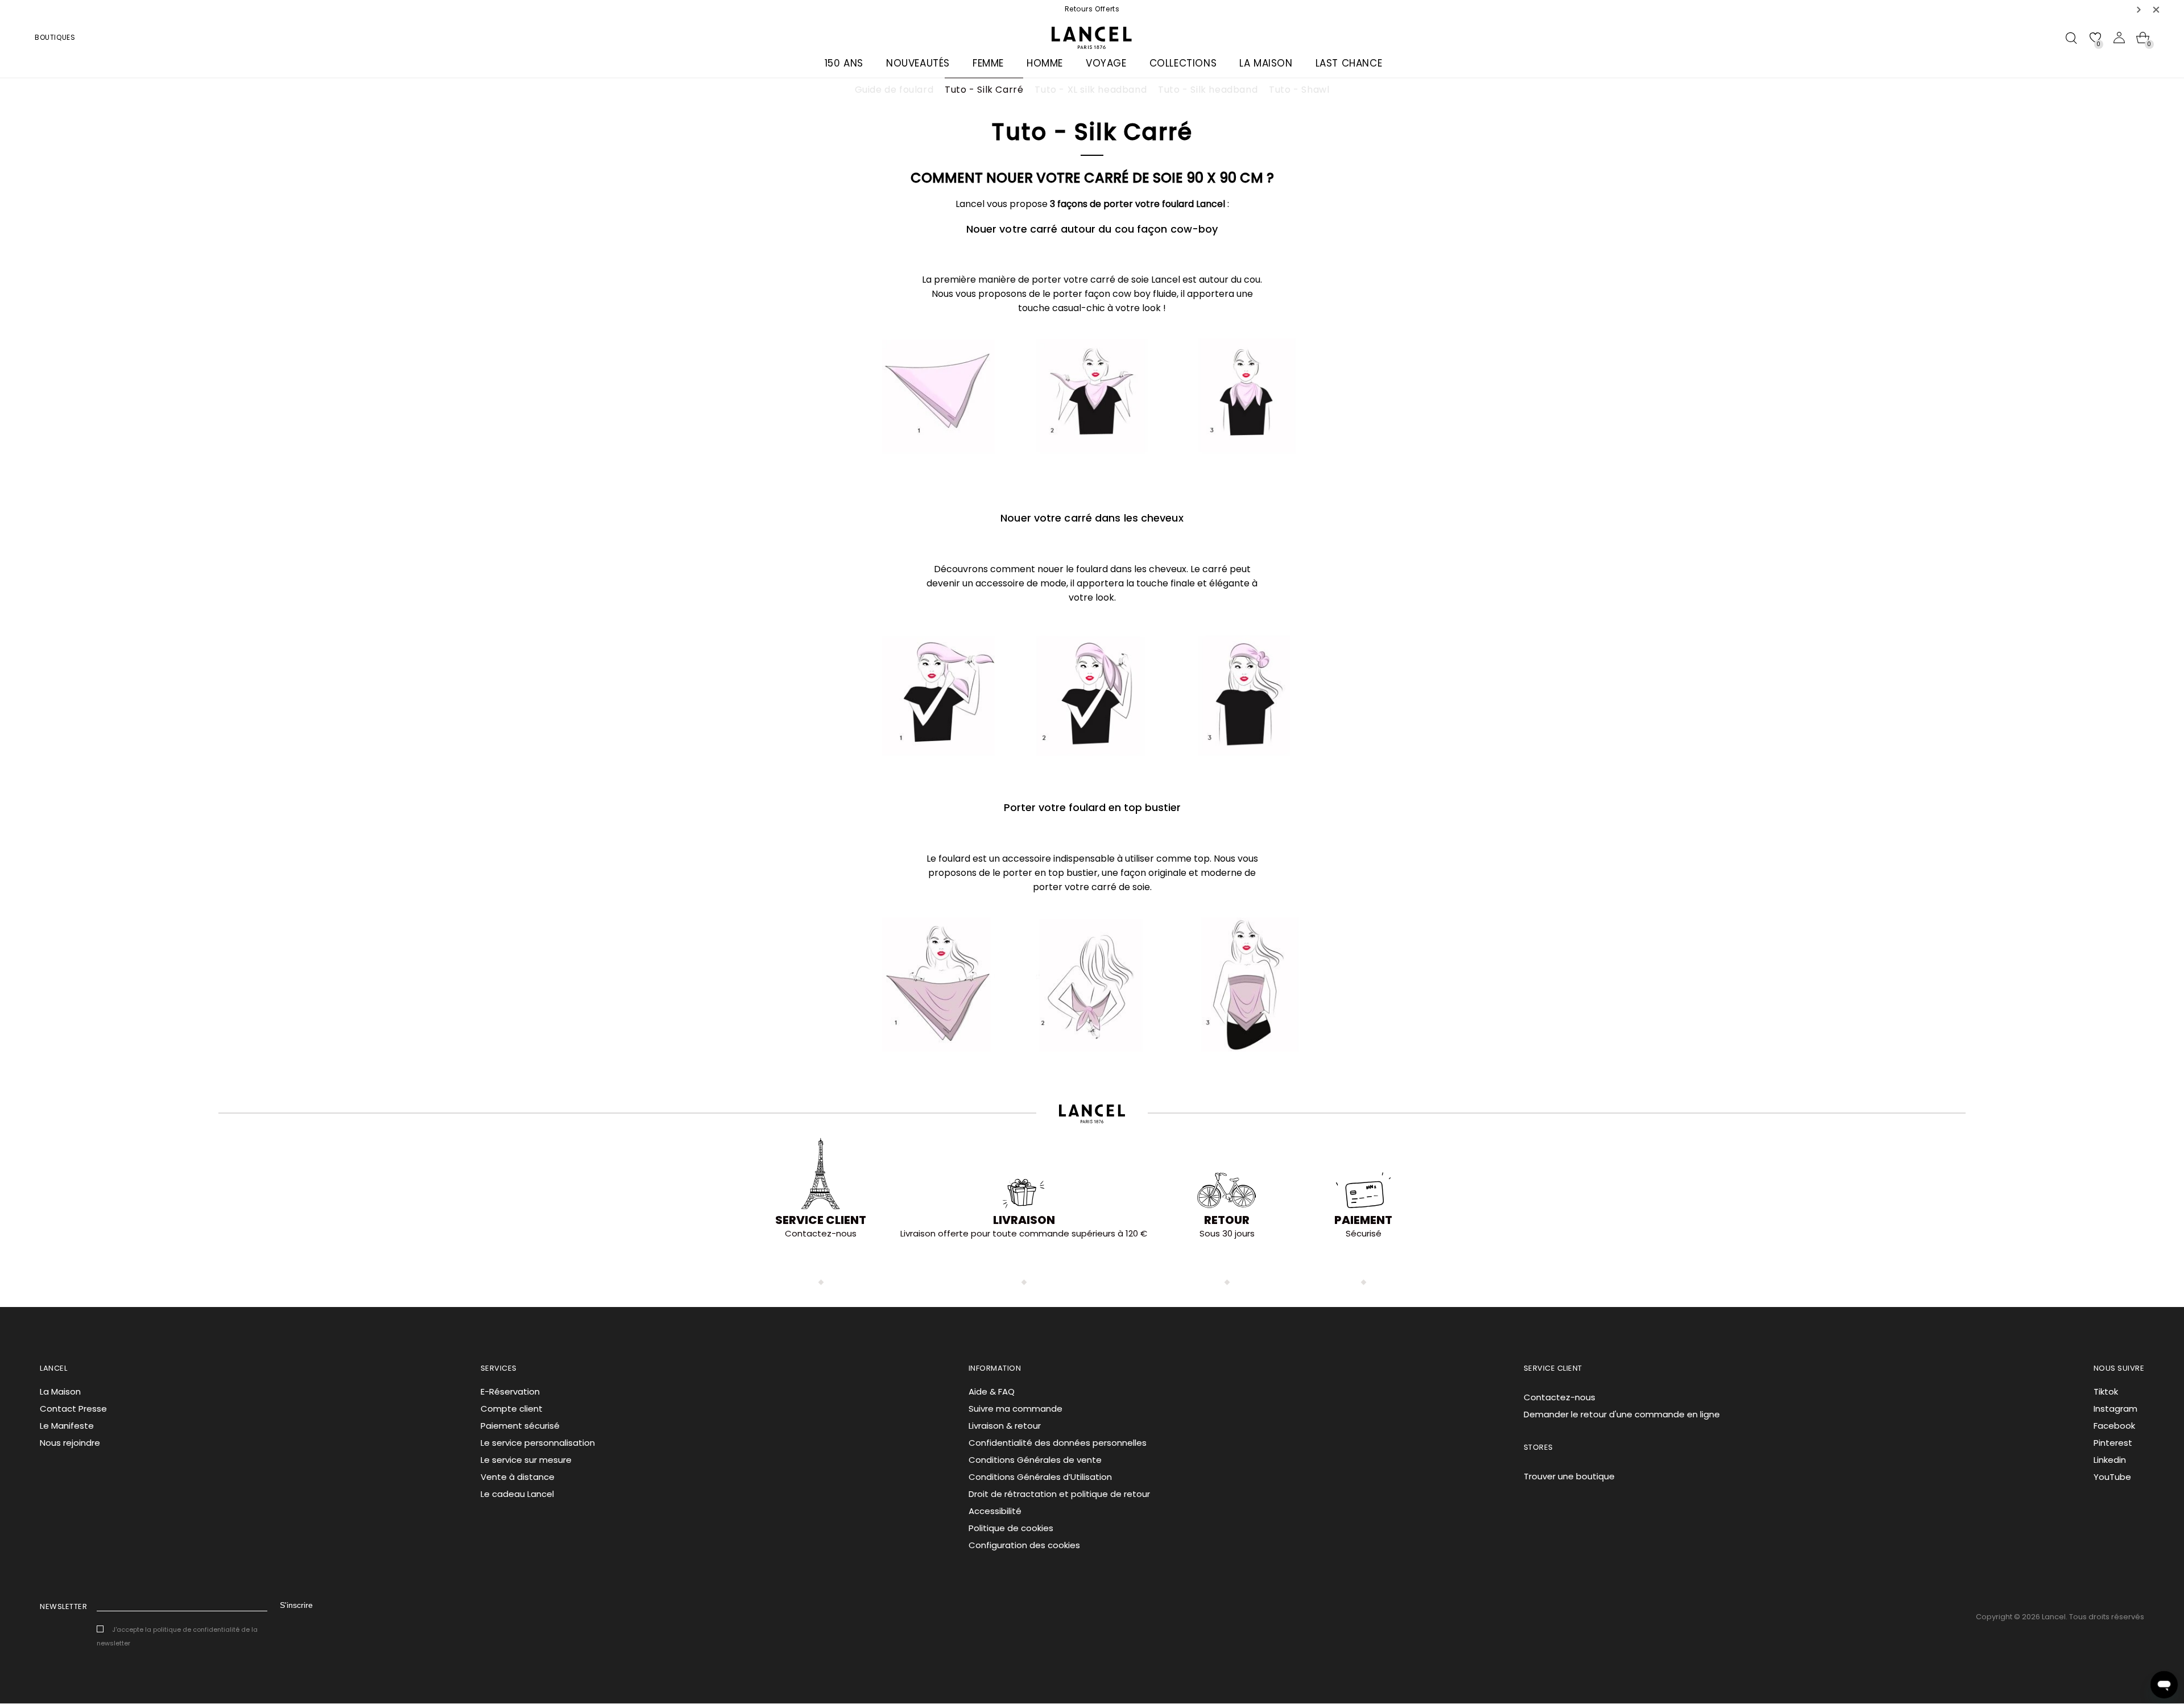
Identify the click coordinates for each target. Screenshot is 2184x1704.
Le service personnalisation (538, 1443)
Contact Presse (73, 1409)
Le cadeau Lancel (517, 1494)
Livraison (1024, 1220)
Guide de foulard (894, 90)
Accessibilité (995, 1511)
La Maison (60, 1391)
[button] (2139, 9)
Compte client (512, 1409)
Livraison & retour (1005, 1426)
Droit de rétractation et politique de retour (1059, 1494)
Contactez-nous (1560, 1397)
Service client (821, 1220)
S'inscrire (296, 1605)
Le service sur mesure (526, 1460)
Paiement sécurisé (520, 1426)
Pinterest (2113, 1443)
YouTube (2112, 1477)
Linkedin (2110, 1460)
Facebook (2114, 1426)
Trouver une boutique (1569, 1476)
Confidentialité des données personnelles (1058, 1443)
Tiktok (2106, 1391)
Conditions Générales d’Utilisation (1040, 1477)
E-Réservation (510, 1391)
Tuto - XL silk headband (1091, 90)
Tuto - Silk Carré (984, 90)
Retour (1227, 1220)
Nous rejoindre (70, 1443)
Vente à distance (518, 1477)
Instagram (2115, 1409)
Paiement (1363, 1220)
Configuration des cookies (1024, 1545)
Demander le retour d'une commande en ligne (1622, 1414)
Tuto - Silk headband (1208, 90)
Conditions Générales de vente (1035, 1460)
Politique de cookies (1011, 1528)
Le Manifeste (67, 1426)
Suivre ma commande (1016, 1409)
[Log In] (2119, 38)
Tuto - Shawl (1299, 90)
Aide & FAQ (992, 1391)
